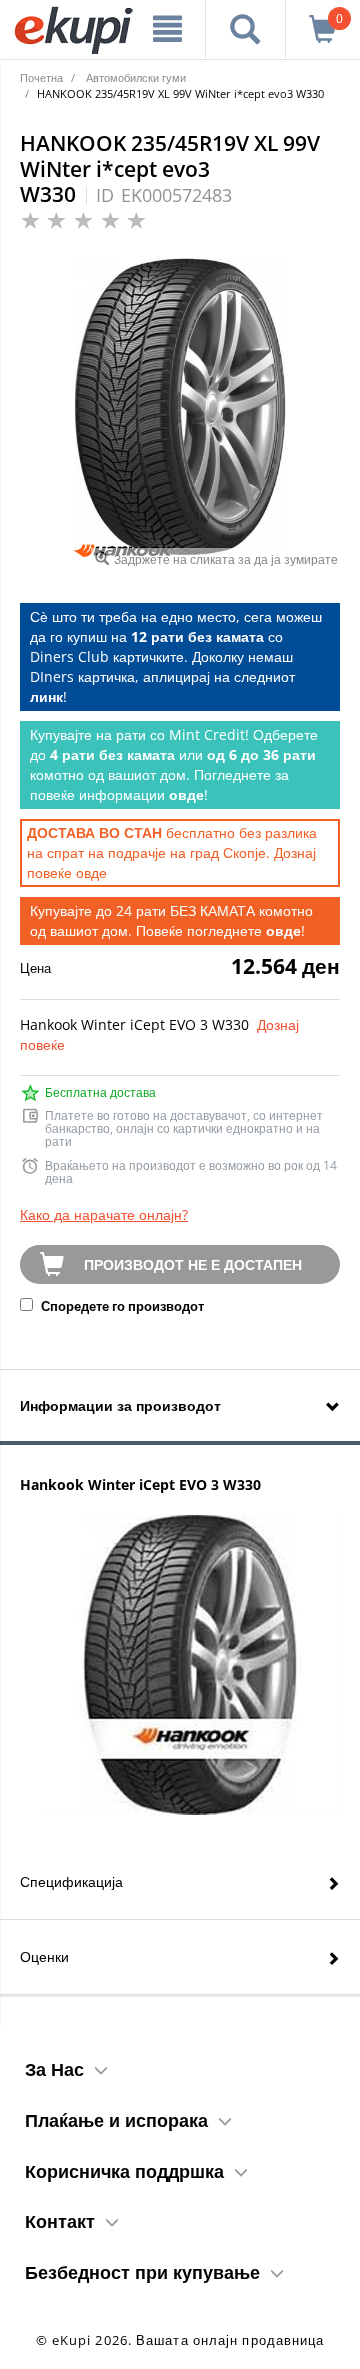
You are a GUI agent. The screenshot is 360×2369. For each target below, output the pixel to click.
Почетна (41, 77)
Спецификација (71, 1881)
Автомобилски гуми (136, 77)
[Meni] (167, 29)
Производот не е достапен (193, 1264)
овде (91, 872)
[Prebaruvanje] (245, 29)
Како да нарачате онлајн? (104, 1214)
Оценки (44, 1956)
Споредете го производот (121, 1306)
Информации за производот (120, 1405)
